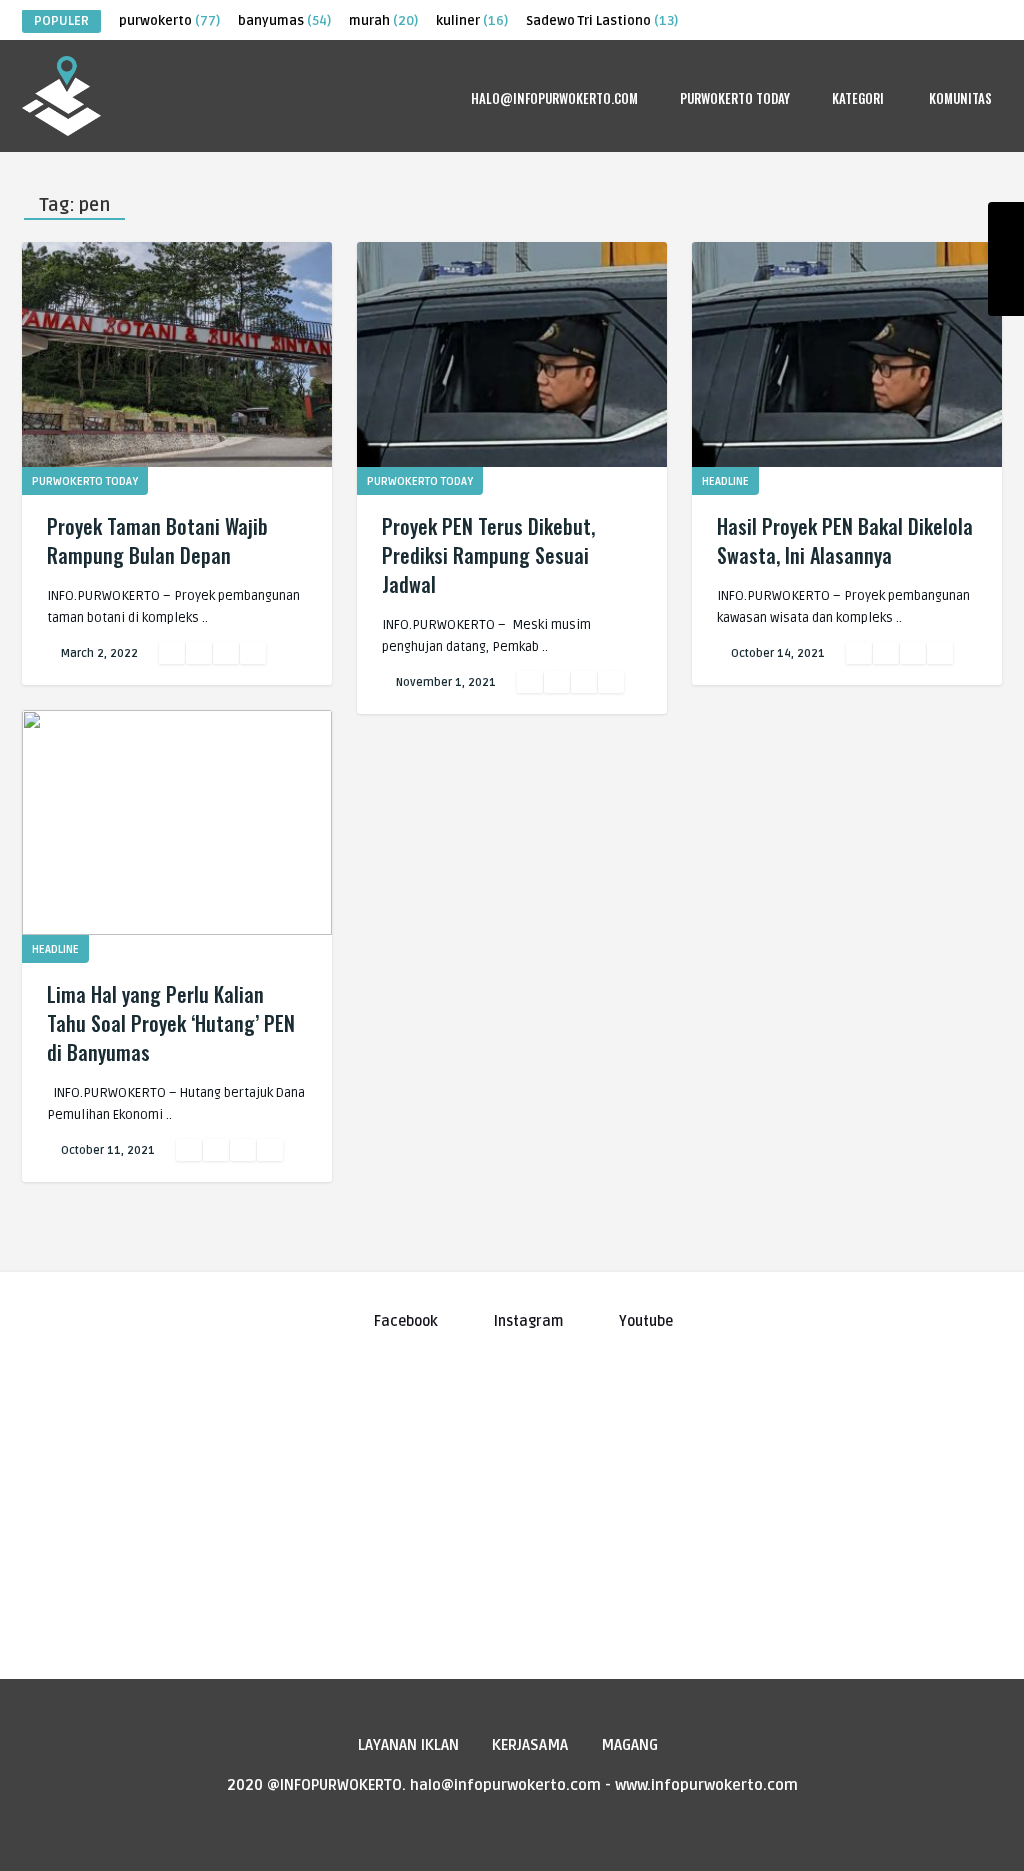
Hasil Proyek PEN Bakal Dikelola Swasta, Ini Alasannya (845, 540)
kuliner (472, 21)
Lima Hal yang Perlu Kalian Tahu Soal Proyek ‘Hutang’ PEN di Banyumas (171, 1023)
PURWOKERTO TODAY (735, 98)
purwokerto (169, 21)
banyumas (284, 21)
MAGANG (629, 1745)
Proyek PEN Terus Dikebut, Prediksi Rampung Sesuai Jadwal (488, 555)
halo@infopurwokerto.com (554, 98)
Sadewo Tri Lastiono (602, 21)
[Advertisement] (512, 1495)
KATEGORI (858, 98)
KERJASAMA (530, 1745)
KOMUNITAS (960, 98)
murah (383, 21)
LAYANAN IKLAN (408, 1745)
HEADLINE (725, 481)
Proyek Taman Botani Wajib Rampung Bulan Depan (157, 540)
